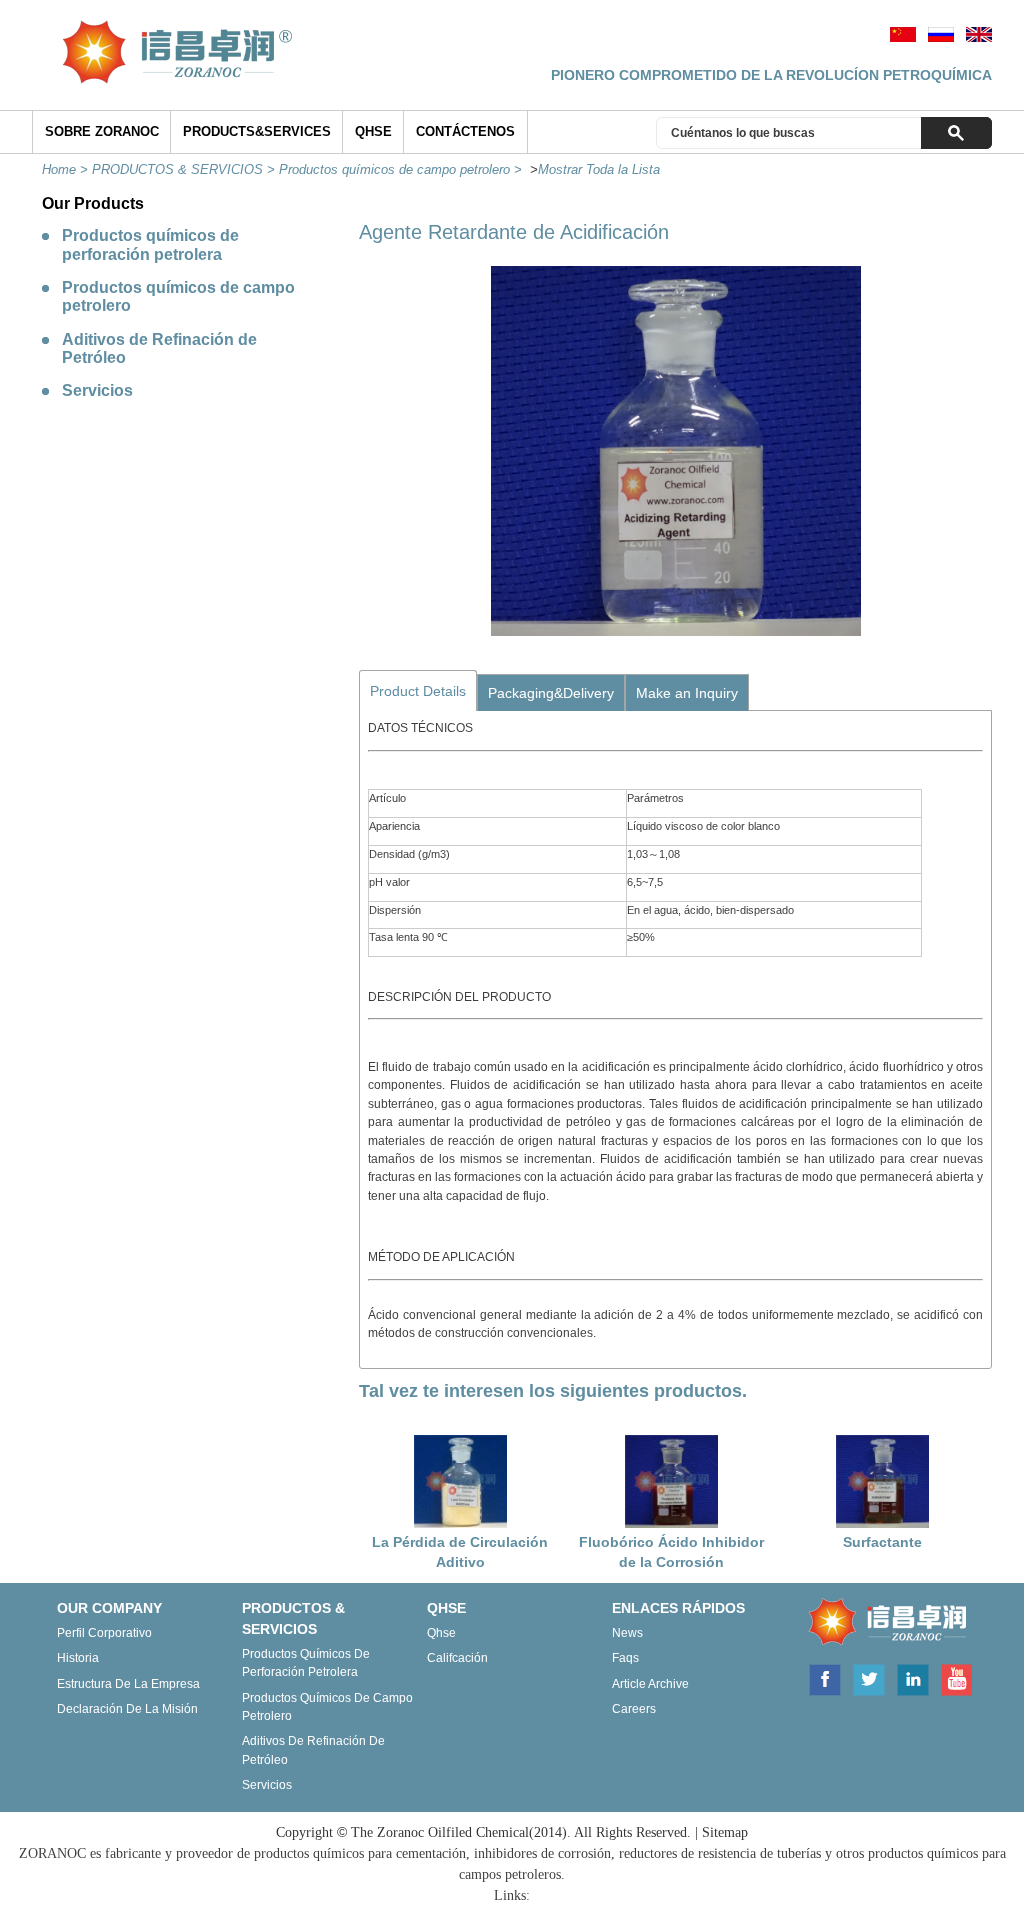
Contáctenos (465, 131)
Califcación (457, 1658)
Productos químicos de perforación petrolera (150, 244)
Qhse (441, 1633)
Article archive (650, 1684)
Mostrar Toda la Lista (599, 169)
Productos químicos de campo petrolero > (402, 169)
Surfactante (882, 1542)
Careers (634, 1709)
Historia (78, 1658)
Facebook (824, 1678)
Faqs (625, 1658)
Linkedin (913, 1678)
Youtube (956, 1678)
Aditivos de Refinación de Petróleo (159, 348)
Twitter (869, 1678)
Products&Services (257, 131)
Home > (67, 169)
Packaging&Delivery (551, 693)
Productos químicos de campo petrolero (178, 296)
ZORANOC (883, 1623)
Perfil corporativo (104, 1633)
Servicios (97, 390)
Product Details (418, 691)
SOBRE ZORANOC (102, 131)
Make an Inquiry (687, 693)
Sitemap (725, 1832)
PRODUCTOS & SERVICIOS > (185, 169)
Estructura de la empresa (128, 1684)
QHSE (373, 131)
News (627, 1633)
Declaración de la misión (127, 1709)
